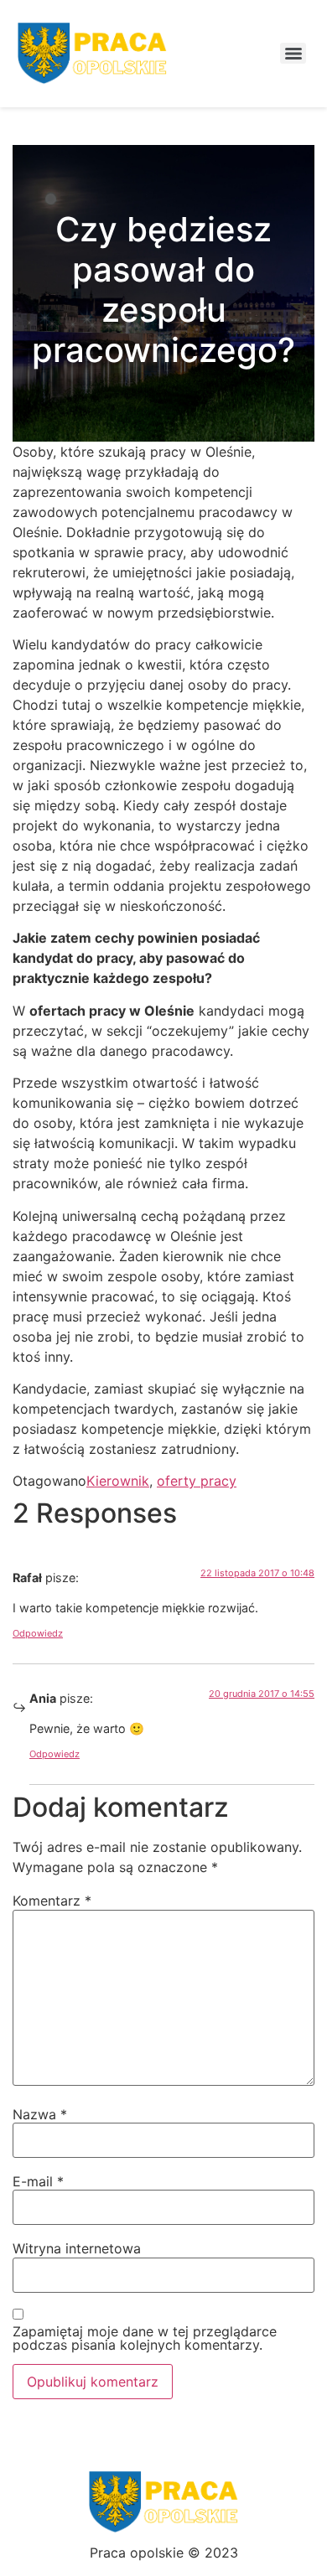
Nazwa (40, 2114)
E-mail (38, 2181)
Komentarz (52, 1901)
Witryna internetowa (77, 2248)
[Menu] (293, 53)
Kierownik (118, 1481)
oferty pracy (197, 1481)
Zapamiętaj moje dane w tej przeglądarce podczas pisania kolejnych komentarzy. (145, 2338)
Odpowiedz (38, 1633)
